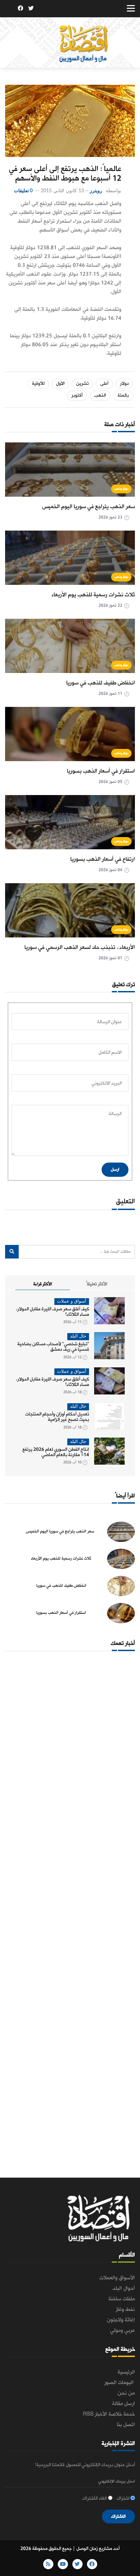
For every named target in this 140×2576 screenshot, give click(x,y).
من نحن (126, 2393)
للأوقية (38, 384)
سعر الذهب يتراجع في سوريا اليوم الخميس (89, 507)
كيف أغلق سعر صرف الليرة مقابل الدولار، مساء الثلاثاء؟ (52, 1312)
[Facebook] (20, 9)
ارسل (115, 1170)
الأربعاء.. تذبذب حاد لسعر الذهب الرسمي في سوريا (80, 947)
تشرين (82, 384)
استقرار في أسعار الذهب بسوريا (101, 771)
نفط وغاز (125, 2310)
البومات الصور (120, 2383)
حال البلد (78, 1336)
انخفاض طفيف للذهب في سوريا (101, 683)
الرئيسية (126, 2372)
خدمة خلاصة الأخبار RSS (109, 2414)
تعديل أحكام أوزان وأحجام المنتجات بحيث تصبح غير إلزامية (57, 1417)
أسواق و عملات (72, 1301)
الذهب (100, 395)
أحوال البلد (124, 2288)
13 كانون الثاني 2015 (62, 191)
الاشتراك (118, 2516)
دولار (124, 384)
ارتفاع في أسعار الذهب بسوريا (103, 859)
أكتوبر (77, 395)
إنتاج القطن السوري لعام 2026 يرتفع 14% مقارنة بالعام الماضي (56, 1452)
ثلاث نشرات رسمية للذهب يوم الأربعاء (93, 595)
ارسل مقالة (124, 2404)
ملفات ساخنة (122, 2299)
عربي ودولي (122, 2331)
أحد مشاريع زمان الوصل (98, 2549)
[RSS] (10, 9)
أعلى (104, 384)
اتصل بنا (126, 2425)
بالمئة (123, 395)
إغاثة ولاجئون (121, 2320)
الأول (60, 384)
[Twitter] (31, 9)
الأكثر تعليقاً (97, 1284)
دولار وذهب (121, 489)
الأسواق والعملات (117, 2278)
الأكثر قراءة (43, 1284)
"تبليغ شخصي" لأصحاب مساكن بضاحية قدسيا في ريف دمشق (53, 1347)
